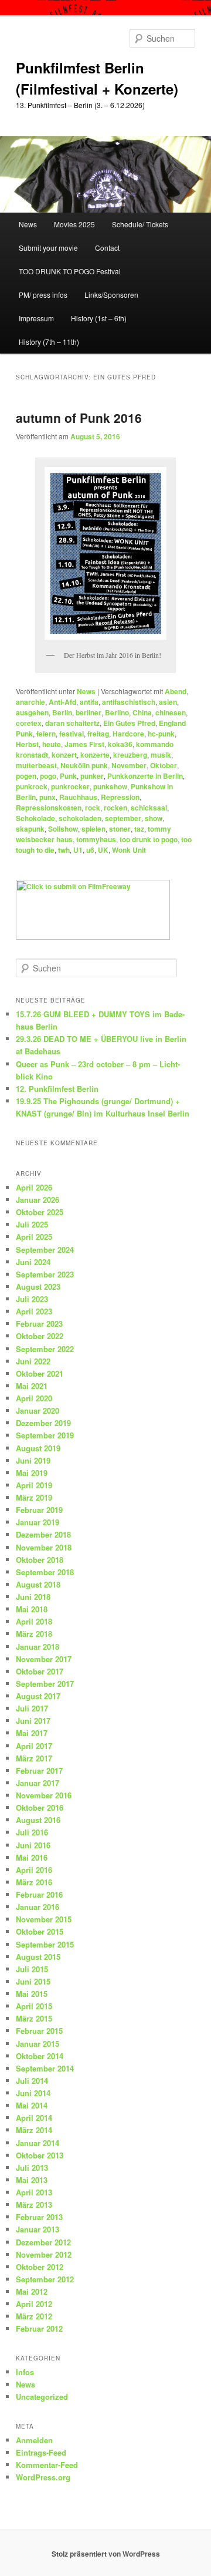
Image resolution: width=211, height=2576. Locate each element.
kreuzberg (130, 755)
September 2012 (45, 2279)
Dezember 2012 (43, 2242)
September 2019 (45, 1435)
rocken (115, 808)
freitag (98, 734)
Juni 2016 (33, 1845)
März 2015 (34, 2018)
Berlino (117, 712)
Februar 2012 (39, 2328)
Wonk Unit (129, 850)
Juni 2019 (33, 1460)
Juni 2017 (33, 1721)
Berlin (62, 712)
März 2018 (34, 1634)
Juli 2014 (32, 2081)
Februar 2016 (39, 1894)
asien (168, 702)
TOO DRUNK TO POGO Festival (70, 271)
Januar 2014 (38, 2143)
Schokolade (35, 818)
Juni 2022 (33, 1361)
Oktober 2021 (40, 1373)
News (28, 224)
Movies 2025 (74, 224)
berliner (89, 712)
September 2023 (45, 1274)
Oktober (164, 765)
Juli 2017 (32, 1708)
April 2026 (34, 1187)
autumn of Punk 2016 (79, 418)
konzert (64, 755)
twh (64, 850)
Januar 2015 (38, 2044)
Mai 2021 (32, 1386)
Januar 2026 (38, 1200)
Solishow (63, 829)
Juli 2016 (32, 1832)
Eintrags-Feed (41, 2452)
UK (103, 850)
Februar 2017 (39, 1770)
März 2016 (34, 1882)
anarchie (30, 702)
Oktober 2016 (40, 1807)
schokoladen (80, 818)
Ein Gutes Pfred (129, 723)
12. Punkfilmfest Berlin (57, 1089)
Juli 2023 (32, 1299)
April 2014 (34, 2118)
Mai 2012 (32, 2291)
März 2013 (34, 2205)
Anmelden (34, 2440)
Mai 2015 (32, 1994)
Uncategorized (42, 2397)
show (154, 818)
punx (47, 797)
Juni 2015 (33, 1981)
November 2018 (44, 1547)
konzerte (95, 755)
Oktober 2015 (40, 1931)
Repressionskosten (49, 808)
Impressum (36, 318)
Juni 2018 (33, 1597)
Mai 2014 (32, 2105)
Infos (25, 2372)
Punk (68, 776)
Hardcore (128, 734)
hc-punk (161, 734)
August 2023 (38, 1287)
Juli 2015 (32, 1969)
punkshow (110, 786)
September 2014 (45, 2068)
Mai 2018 (32, 1609)
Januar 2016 (38, 1907)
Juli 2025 (32, 1224)
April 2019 (34, 1485)
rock (93, 808)
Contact (107, 248)
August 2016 (38, 1820)
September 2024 (45, 1250)
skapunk (30, 829)
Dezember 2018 (43, 1534)
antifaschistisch (129, 702)
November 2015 (44, 1919)
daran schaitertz (72, 723)
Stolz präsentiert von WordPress (106, 2554)
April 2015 (34, 2006)
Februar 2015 (39, 2031)
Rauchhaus (78, 797)
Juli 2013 (32, 2168)
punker (92, 776)
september (123, 818)
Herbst (27, 744)
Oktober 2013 (40, 2155)
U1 (78, 850)
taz (139, 829)
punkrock (32, 786)
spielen (93, 829)
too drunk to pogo (149, 839)
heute (52, 744)
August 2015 (38, 1957)
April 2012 (34, 2304)
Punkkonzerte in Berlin (145, 776)
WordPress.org (43, 2477)
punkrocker (70, 786)
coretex (29, 723)
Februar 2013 (39, 2217)
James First (84, 744)
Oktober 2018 (40, 1560)
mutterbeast (36, 765)
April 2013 (34, 2192)
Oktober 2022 (40, 1336)
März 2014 (34, 2130)
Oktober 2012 (40, 2267)
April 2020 (34, 1398)
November (129, 765)
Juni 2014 (33, 2093)
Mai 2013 (32, 2180)
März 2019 (34, 1497)
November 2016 (44, 1795)
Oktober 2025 (40, 1212)
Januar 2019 (38, 1522)
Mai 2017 (32, 1733)
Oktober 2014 (40, 2056)
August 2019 (38, 1448)
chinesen (171, 712)
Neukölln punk (84, 765)
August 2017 (38, 1696)
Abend (176, 691)
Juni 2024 (33, 1262)
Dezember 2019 (43, 1423)
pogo (48, 776)
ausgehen (32, 712)
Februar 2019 (39, 1510)
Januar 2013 (38, 2229)
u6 (90, 850)
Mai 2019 (32, 1473)
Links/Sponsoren (111, 295)
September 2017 (45, 1684)
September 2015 (45, 1944)
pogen (26, 776)
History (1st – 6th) (99, 318)
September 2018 (45, 1572)
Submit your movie (48, 248)
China (142, 712)
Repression (120, 797)
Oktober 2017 (40, 1671)
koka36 (120, 744)
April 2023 (34, 1311)
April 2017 (34, 1746)
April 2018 (34, 1621)
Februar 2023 (39, 1324)
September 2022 (45, 1349)
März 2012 (34, 2316)
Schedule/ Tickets (140, 224)
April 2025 (34, 1237)
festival (72, 734)
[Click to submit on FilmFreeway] (93, 937)
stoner (120, 829)
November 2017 (44, 1659)
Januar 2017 (38, 1783)
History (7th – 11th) (49, 342)
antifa (89, 702)
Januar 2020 (38, 1410)
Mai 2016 (32, 1857)
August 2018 (38, 1584)
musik (161, 755)
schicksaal (149, 808)
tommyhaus (96, 839)
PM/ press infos (43, 295)
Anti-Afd (62, 702)
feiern (46, 734)
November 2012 (44, 2254)
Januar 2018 (38, 1647)
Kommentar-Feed (47, 2465)
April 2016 (34, 1870)
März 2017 (34, 1758)
